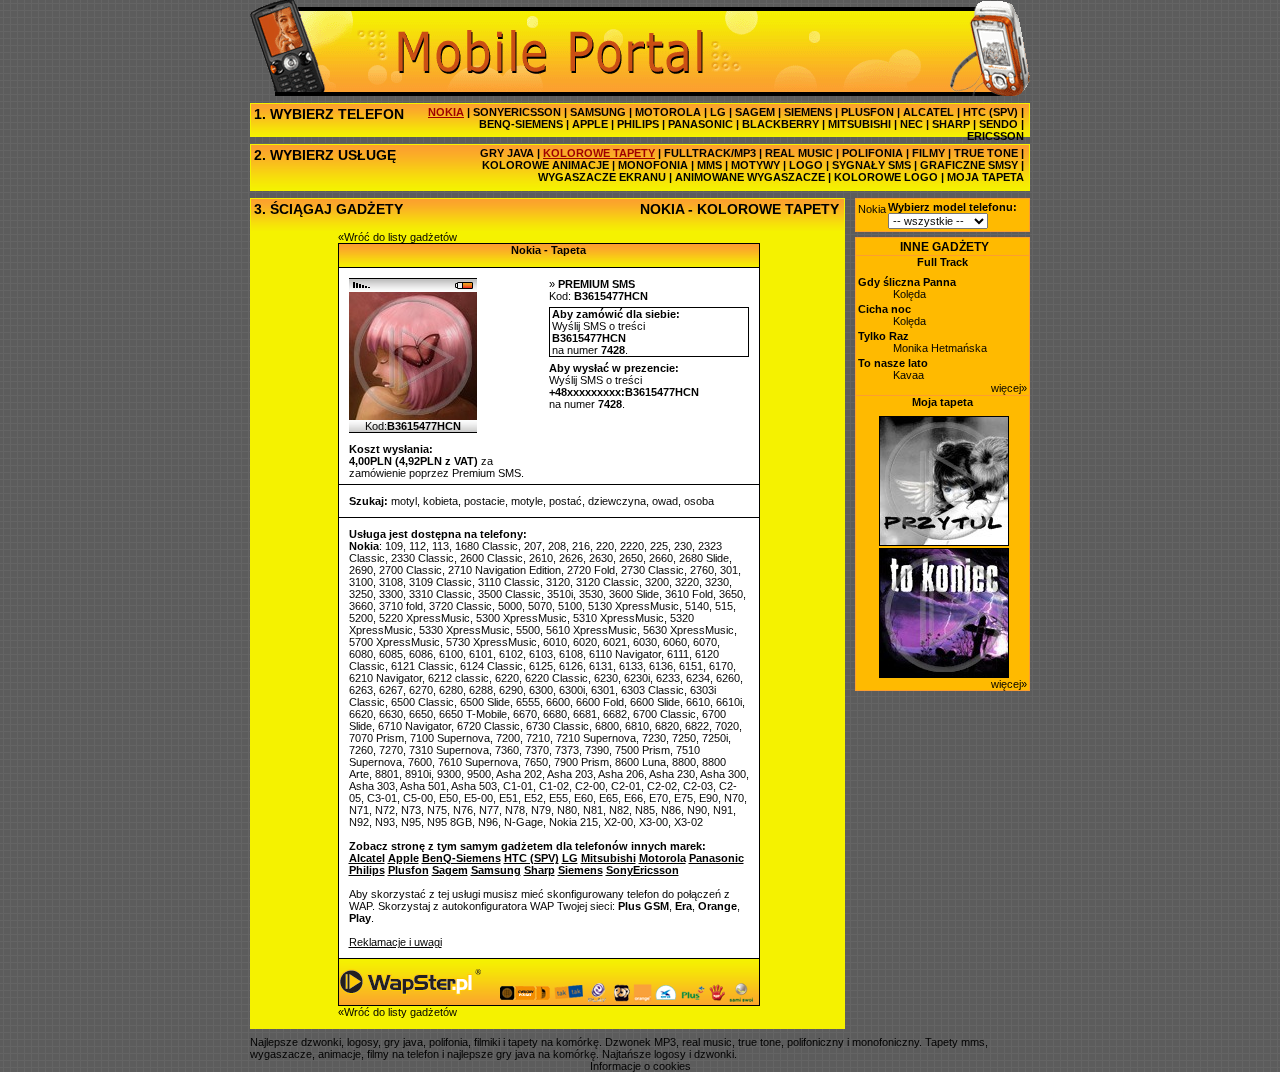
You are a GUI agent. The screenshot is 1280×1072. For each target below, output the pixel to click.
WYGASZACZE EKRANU (602, 177)
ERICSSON (995, 136)
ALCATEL (928, 112)
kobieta (440, 501)
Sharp (539, 870)
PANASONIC (700, 124)
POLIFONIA (872, 153)
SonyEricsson (642, 870)
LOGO (806, 165)
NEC (911, 124)
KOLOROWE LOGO (886, 177)
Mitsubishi (608, 858)
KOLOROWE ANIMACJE (545, 165)
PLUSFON (867, 112)
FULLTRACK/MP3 (710, 153)
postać (565, 501)
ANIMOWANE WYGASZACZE (750, 177)
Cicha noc (884, 309)
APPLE (590, 124)
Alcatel (367, 858)
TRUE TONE (986, 153)
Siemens (580, 870)
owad (665, 501)
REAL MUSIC (799, 153)
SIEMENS (808, 112)
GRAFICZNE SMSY (969, 165)
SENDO (998, 124)
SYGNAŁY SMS (871, 165)
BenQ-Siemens (461, 858)
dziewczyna (617, 501)
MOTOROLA (668, 112)
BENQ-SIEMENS (521, 124)
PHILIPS (638, 124)
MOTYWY (755, 165)
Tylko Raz (883, 336)
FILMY (928, 153)
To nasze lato (893, 363)
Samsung (496, 870)
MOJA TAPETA (985, 177)
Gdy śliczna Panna (907, 282)
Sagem (450, 870)
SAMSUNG (598, 112)
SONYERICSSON (517, 112)
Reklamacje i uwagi (395, 942)
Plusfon (408, 870)
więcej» (1009, 388)
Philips (367, 870)
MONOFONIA (653, 165)
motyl (404, 501)
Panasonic (716, 858)
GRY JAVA (507, 153)
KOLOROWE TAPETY (599, 153)
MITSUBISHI (859, 124)
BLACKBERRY (780, 124)
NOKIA (446, 112)
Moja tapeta (942, 402)
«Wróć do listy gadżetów (397, 237)
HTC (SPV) (990, 112)
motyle (527, 501)
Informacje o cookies (640, 1066)
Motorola (662, 858)
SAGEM (755, 112)
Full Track (942, 262)
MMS (709, 165)
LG (718, 112)
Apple (403, 858)
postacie (484, 501)
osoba (699, 501)
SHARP (951, 124)
